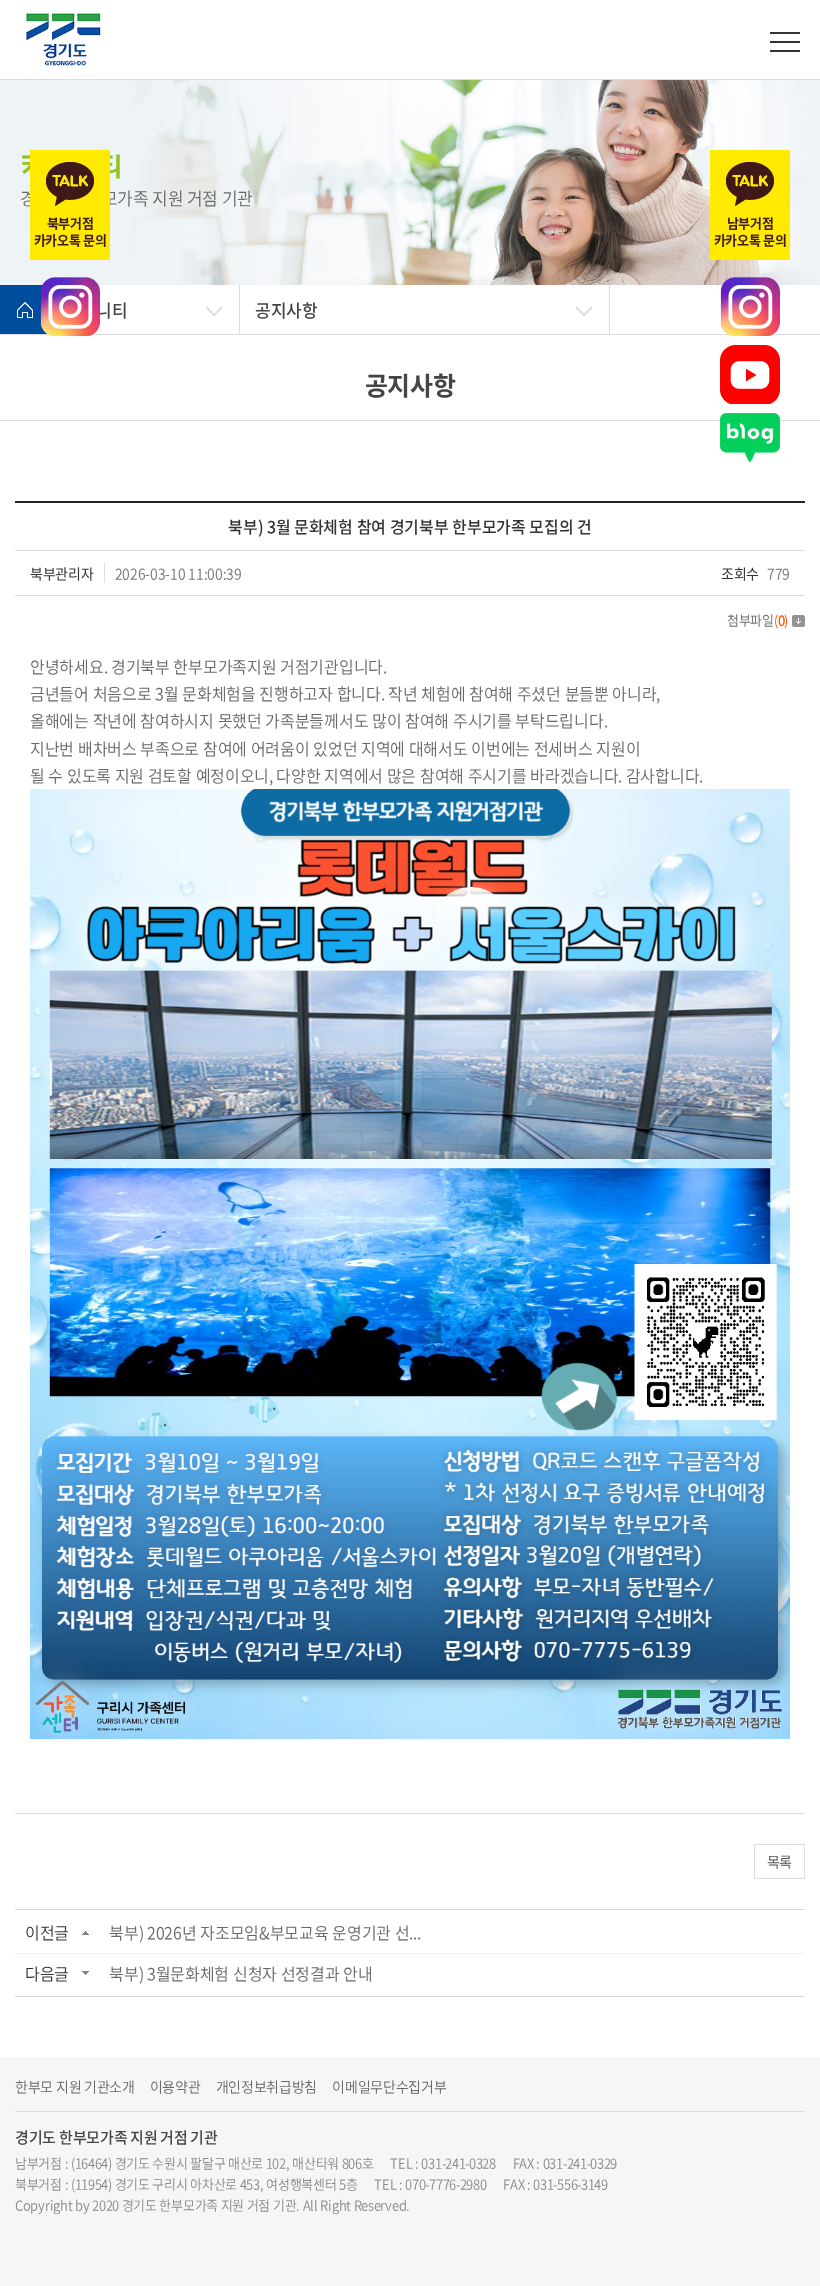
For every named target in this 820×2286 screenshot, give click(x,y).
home (25, 310)
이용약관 (175, 2086)
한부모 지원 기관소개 (75, 2086)
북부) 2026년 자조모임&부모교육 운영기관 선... (264, 1932)
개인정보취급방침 (267, 2086)
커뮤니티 (96, 309)
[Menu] (785, 42)
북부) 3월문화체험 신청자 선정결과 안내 (240, 1973)
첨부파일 (757, 619)
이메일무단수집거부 (389, 2086)
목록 (779, 1861)
